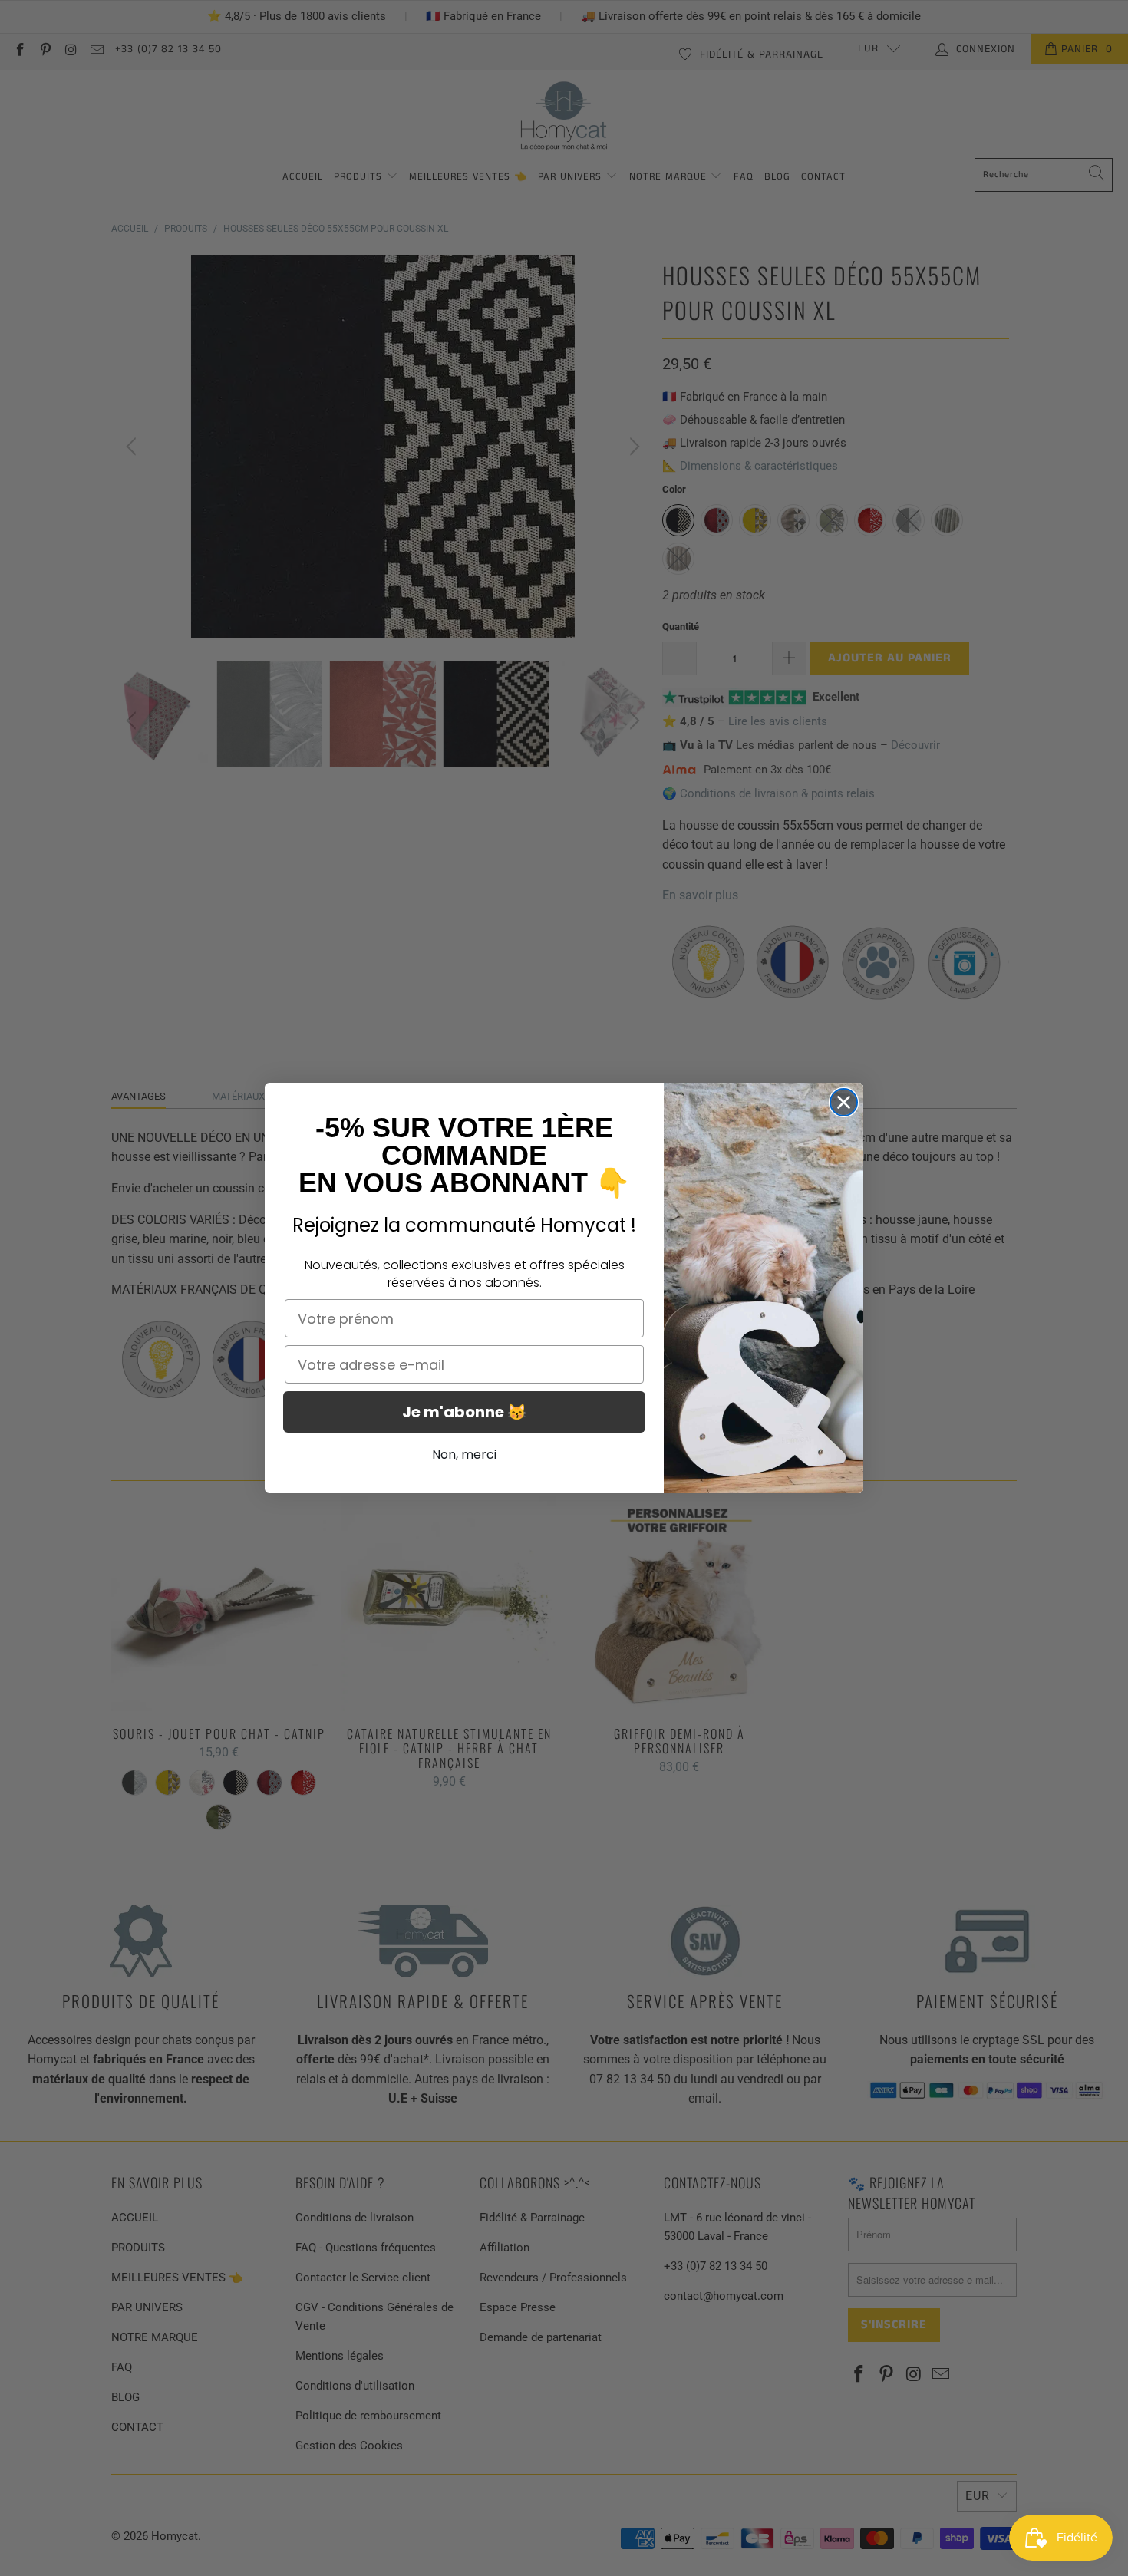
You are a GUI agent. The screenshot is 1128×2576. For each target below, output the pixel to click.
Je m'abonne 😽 (464, 1412)
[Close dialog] (844, 1102)
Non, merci (464, 1455)
